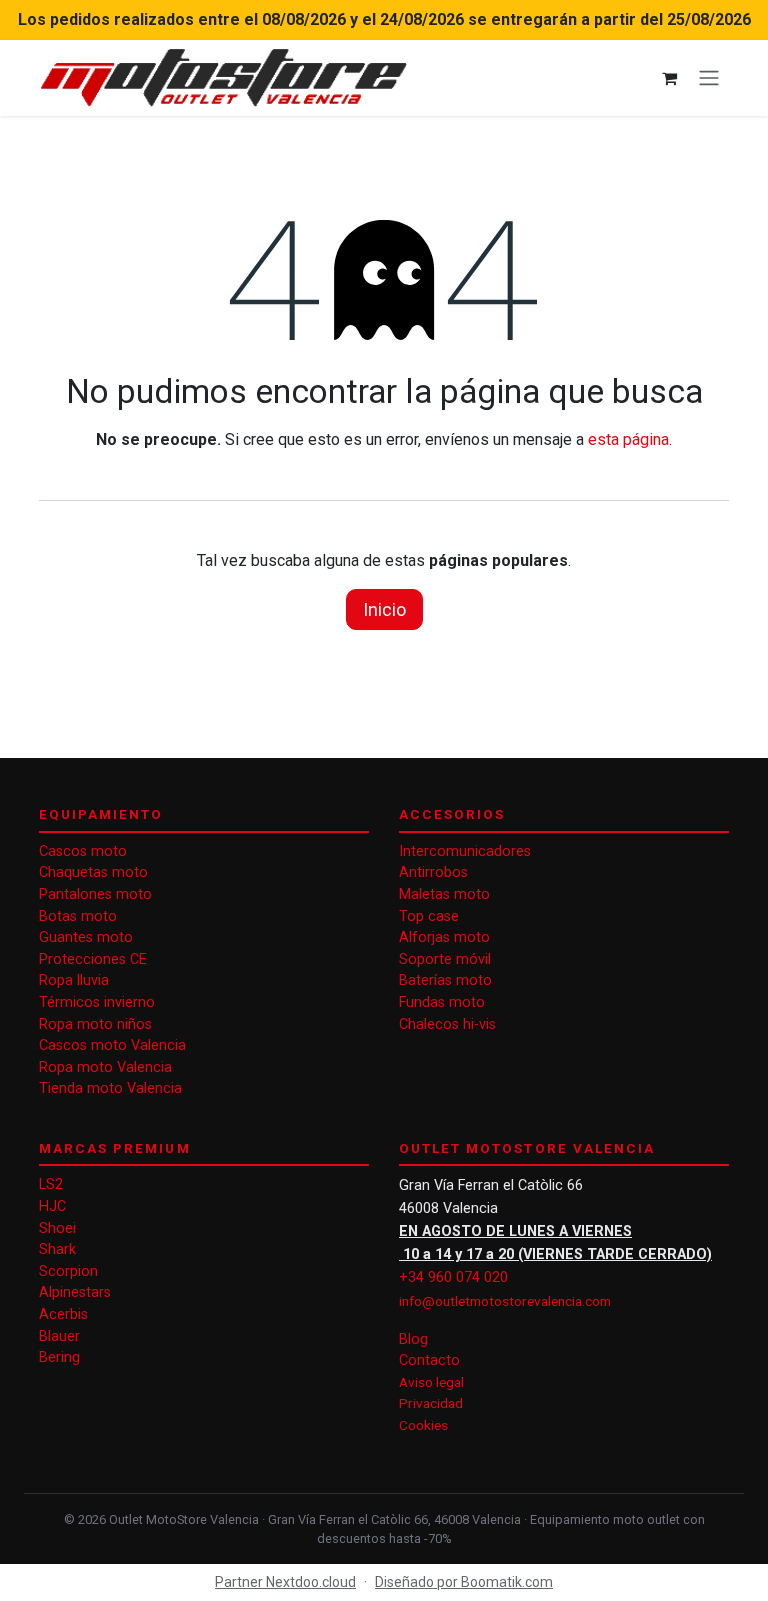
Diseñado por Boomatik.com (464, 1582)
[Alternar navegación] (709, 78)
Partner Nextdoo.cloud (285, 1582)
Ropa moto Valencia (105, 1067)
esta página (628, 439)
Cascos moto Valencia (112, 1045)
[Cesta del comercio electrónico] (669, 78)
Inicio (384, 609)
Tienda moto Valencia (110, 1088)
